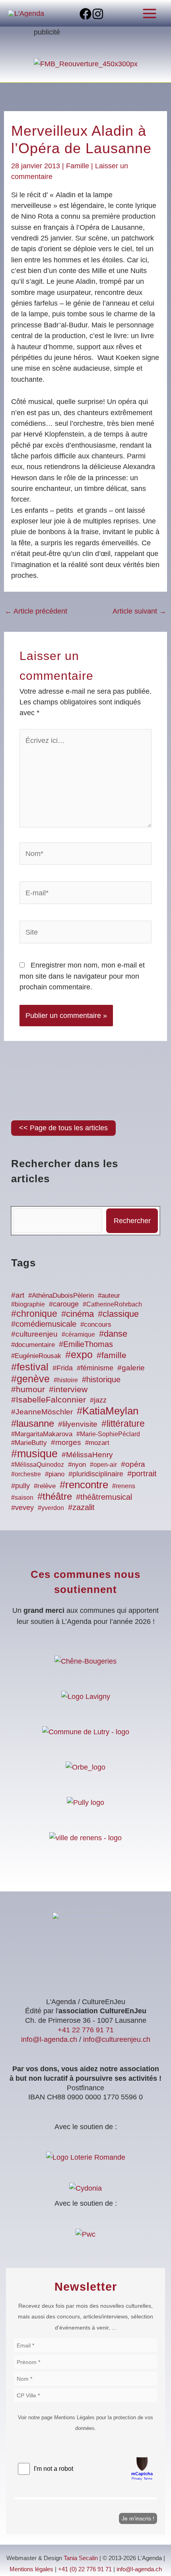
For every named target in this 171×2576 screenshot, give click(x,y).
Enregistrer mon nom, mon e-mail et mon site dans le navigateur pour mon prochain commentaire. (82, 976)
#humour (28, 1389)
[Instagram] (98, 14)
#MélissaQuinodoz (38, 1465)
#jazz (98, 1400)
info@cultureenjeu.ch (117, 2039)
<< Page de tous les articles (63, 1128)
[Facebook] (85, 14)
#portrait (142, 1473)
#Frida (63, 1368)
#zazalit (81, 1507)
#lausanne (33, 1423)
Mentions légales (31, 2569)
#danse (113, 1334)
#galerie (131, 1368)
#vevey (22, 1508)
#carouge (64, 1304)
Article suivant (139, 611)
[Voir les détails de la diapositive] (86, 63)
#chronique (34, 1314)
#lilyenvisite (78, 1424)
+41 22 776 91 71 (86, 2030)
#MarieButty (29, 1443)
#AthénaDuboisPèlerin (61, 1296)
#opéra (133, 1464)
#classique (118, 1314)
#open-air (103, 1464)
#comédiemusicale (44, 1324)
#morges (66, 1442)
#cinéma (78, 1314)
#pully (20, 1486)
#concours (96, 1324)
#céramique (78, 1334)
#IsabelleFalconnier (49, 1400)
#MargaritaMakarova (42, 1434)
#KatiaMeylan (108, 1411)
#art (18, 1295)
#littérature (123, 1424)
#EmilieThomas (86, 1344)
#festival (30, 1367)
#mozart (97, 1443)
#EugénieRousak (36, 1356)
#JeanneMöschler (42, 1412)
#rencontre (84, 1485)
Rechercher (132, 1221)
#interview (68, 1389)
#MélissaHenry (87, 1455)
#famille (112, 1355)
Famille (78, 166)
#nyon (77, 1465)
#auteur (109, 1296)
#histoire (66, 1380)
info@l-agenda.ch (49, 2039)
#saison (22, 1498)
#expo (79, 1355)
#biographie (28, 1304)
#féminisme (95, 1368)
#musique (34, 1454)
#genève (30, 1379)
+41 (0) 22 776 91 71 (85, 2569)
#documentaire (33, 1345)
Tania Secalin (81, 2558)
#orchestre (26, 1474)
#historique (101, 1379)
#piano (55, 1474)
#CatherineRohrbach (112, 1304)
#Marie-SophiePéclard (108, 1434)
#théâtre (55, 1496)
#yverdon (51, 1508)
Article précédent (36, 611)
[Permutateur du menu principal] (150, 13)
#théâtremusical (104, 1497)
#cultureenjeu (34, 1334)
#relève (45, 1486)
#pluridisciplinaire (96, 1474)
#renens (124, 1486)
